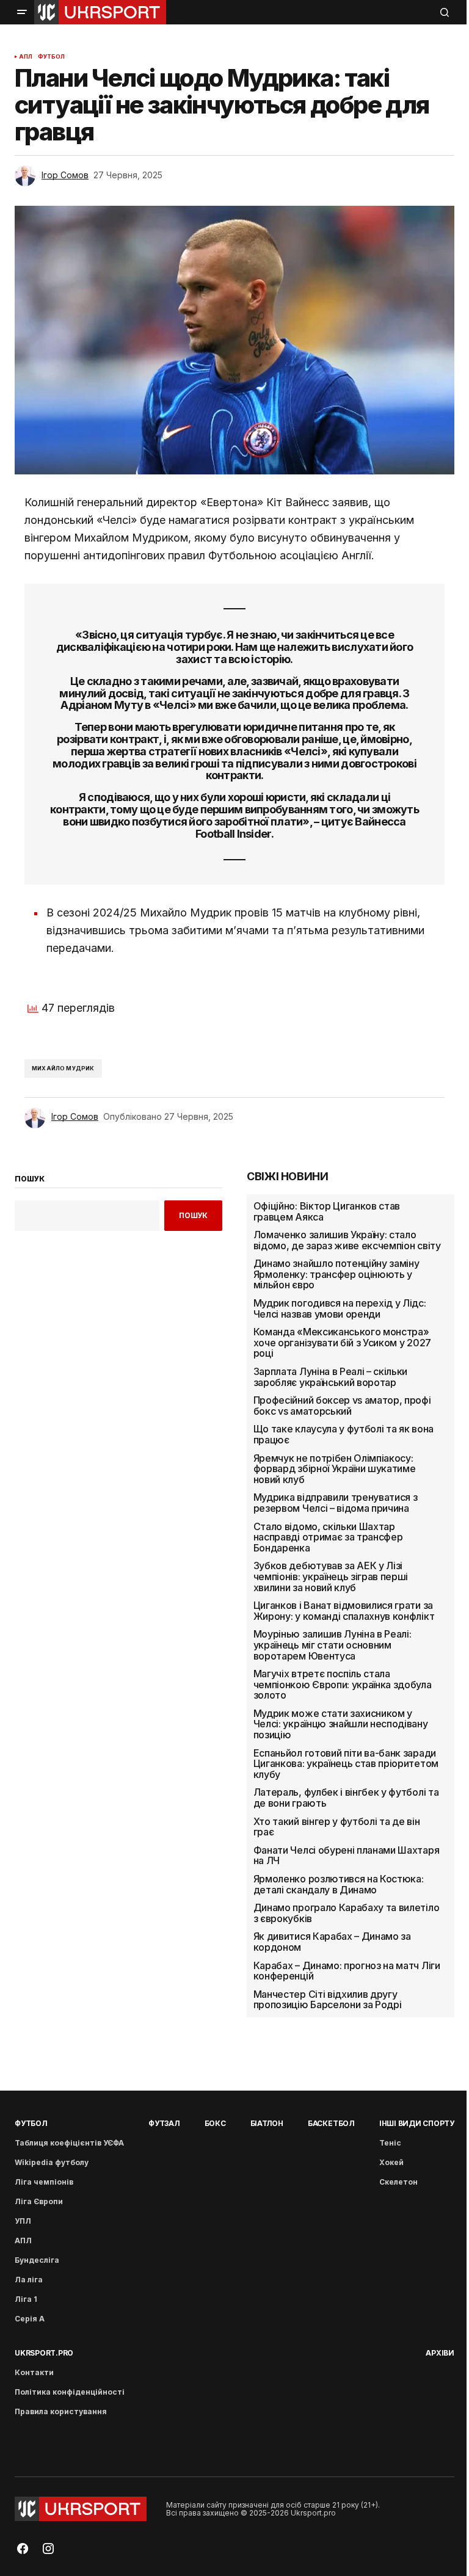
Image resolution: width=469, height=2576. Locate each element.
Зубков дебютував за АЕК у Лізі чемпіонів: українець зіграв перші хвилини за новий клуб (331, 1577)
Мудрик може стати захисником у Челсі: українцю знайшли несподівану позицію (341, 1725)
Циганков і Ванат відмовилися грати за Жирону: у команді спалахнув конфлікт (344, 1611)
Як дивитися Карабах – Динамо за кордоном (332, 1942)
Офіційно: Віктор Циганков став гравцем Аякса (327, 1212)
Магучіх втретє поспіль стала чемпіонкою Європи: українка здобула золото (343, 1685)
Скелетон (398, 2182)
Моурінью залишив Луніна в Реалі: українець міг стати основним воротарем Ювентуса (333, 1645)
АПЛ (26, 57)
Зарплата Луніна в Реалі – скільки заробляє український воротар (330, 1377)
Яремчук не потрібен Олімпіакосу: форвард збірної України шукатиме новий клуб (335, 1469)
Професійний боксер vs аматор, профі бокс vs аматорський (342, 1406)
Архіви (440, 2353)
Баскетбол (331, 2123)
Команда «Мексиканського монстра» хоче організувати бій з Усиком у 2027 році (342, 1343)
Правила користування (61, 2411)
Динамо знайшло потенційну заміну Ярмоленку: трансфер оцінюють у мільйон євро (336, 1275)
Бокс (215, 2123)
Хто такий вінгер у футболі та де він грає (336, 1827)
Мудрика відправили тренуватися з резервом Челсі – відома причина (336, 1503)
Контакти (34, 2372)
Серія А (30, 2319)
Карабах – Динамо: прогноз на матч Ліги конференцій (347, 1971)
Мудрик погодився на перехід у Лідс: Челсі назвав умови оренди (340, 1309)
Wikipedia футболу (52, 2162)
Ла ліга (29, 2280)
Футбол (52, 57)
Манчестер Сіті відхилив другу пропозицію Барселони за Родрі (328, 2000)
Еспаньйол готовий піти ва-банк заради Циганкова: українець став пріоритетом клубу (346, 1764)
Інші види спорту (417, 2123)
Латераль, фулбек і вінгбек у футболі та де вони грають (346, 1798)
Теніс (390, 2143)
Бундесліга (37, 2260)
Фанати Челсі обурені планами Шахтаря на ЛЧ (346, 1856)
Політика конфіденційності (70, 2392)
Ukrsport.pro (44, 2353)
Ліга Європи (39, 2201)
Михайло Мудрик (63, 1068)
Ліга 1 (26, 2299)
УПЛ (23, 2221)
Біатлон (267, 2123)
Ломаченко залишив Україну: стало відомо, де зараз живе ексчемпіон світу (347, 1240)
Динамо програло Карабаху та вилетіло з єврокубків (346, 1913)
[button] (22, 12)
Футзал (164, 2123)
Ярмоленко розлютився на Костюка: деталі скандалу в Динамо (339, 1885)
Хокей (391, 2162)
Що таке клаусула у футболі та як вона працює (344, 1435)
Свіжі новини (288, 1177)
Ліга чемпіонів (44, 2182)
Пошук (193, 1215)
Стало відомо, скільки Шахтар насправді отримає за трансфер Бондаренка (328, 1538)
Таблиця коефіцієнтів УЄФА (69, 2143)
